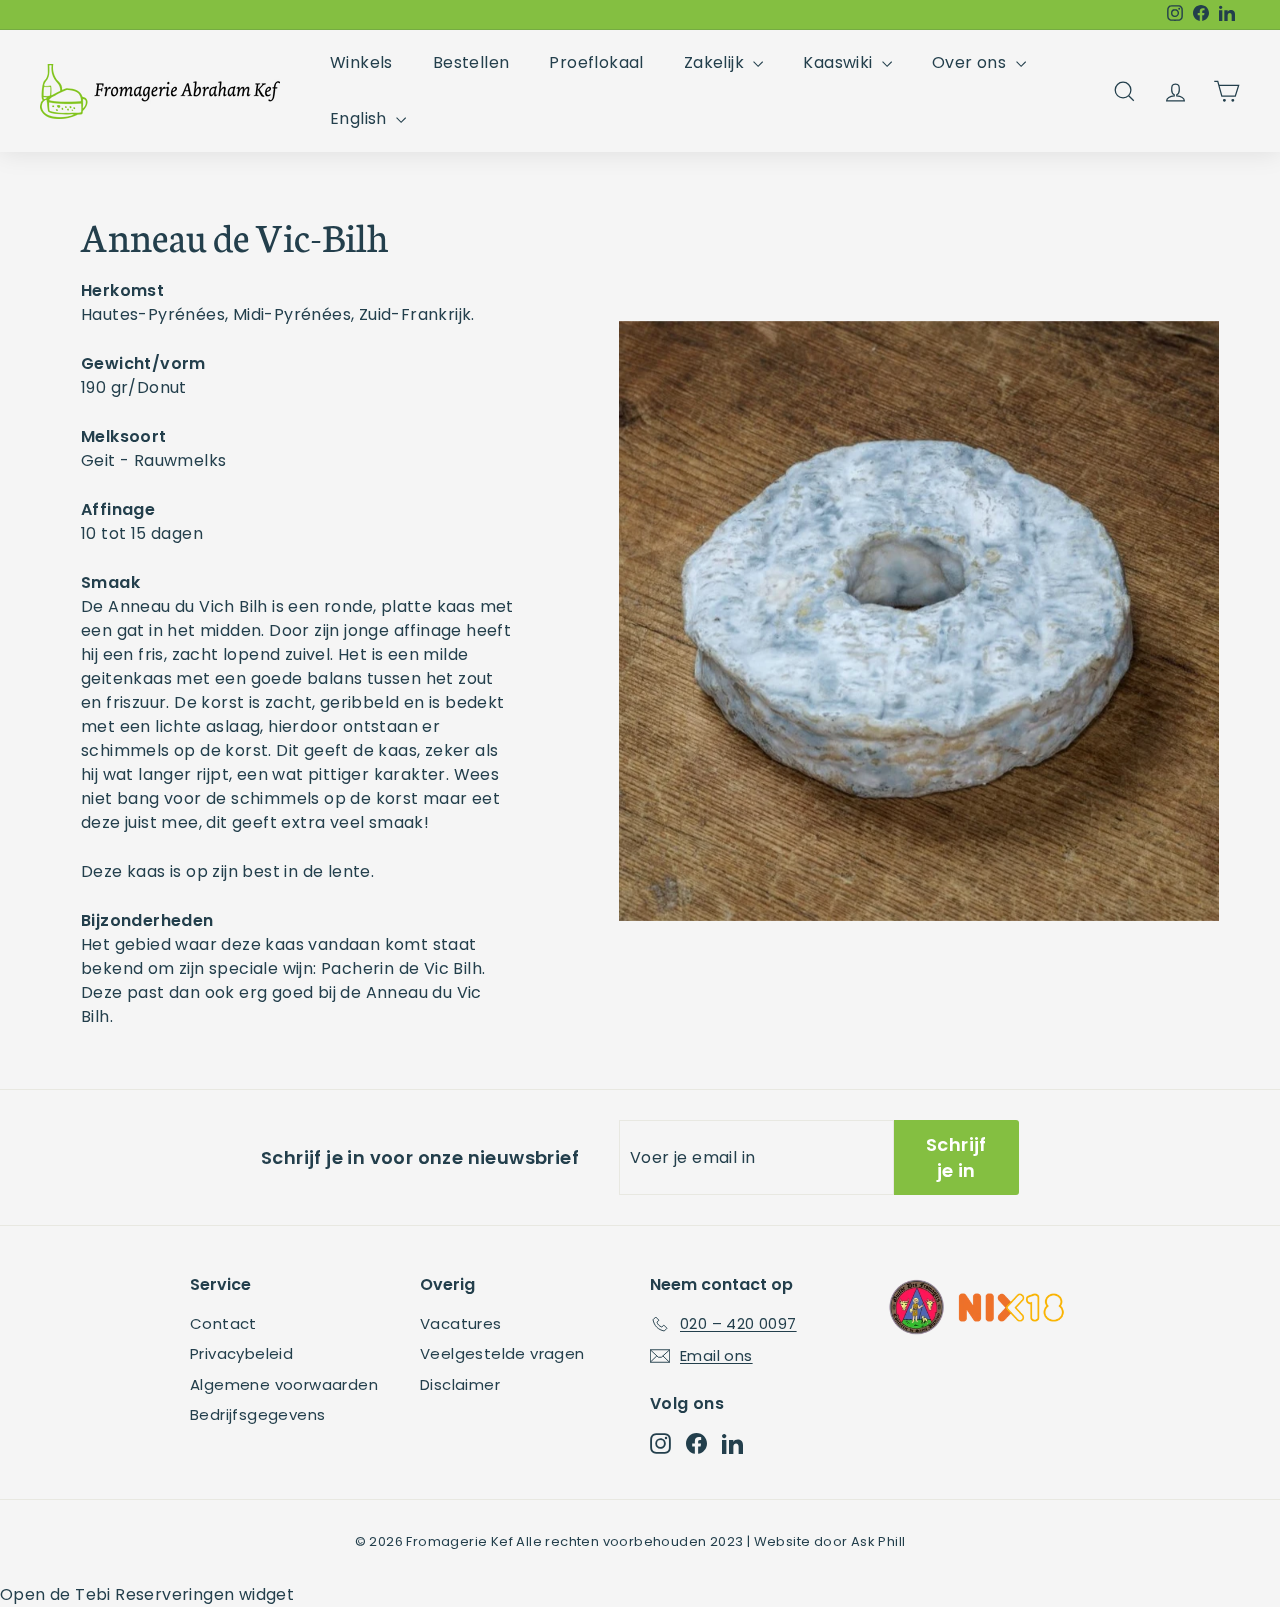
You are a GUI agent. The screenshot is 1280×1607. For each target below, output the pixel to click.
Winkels (361, 62)
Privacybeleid (241, 1353)
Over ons (971, 62)
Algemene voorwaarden (284, 1384)
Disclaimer (460, 1384)
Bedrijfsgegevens (257, 1414)
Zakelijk (716, 62)
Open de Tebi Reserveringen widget (147, 1594)
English (360, 118)
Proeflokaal (596, 62)
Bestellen (471, 62)
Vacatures (461, 1323)
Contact (223, 1323)
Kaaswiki (840, 62)
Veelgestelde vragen (502, 1353)
